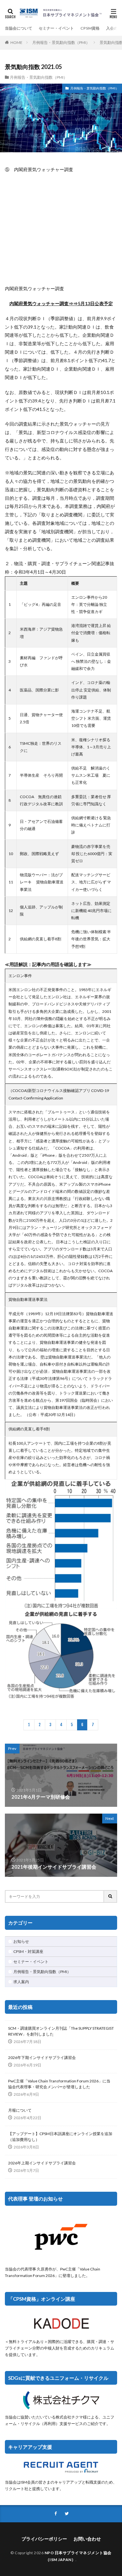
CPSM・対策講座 (28, 1951)
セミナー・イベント (56, 28)
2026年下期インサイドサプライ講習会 (42, 2058)
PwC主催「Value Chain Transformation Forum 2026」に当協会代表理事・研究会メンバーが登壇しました (59, 2084)
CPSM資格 (90, 28)
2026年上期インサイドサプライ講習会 (42, 2163)
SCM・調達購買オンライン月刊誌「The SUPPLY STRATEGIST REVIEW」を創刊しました (61, 2031)
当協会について (19, 28)
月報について (20, 2110)
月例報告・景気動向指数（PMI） (61, 42)
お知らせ (21, 1941)
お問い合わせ (87, 2539)
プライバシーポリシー (44, 2539)
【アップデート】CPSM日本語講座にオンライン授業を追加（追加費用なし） (60, 2137)
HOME (16, 42)
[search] (111, 1896)
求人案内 (21, 1982)
